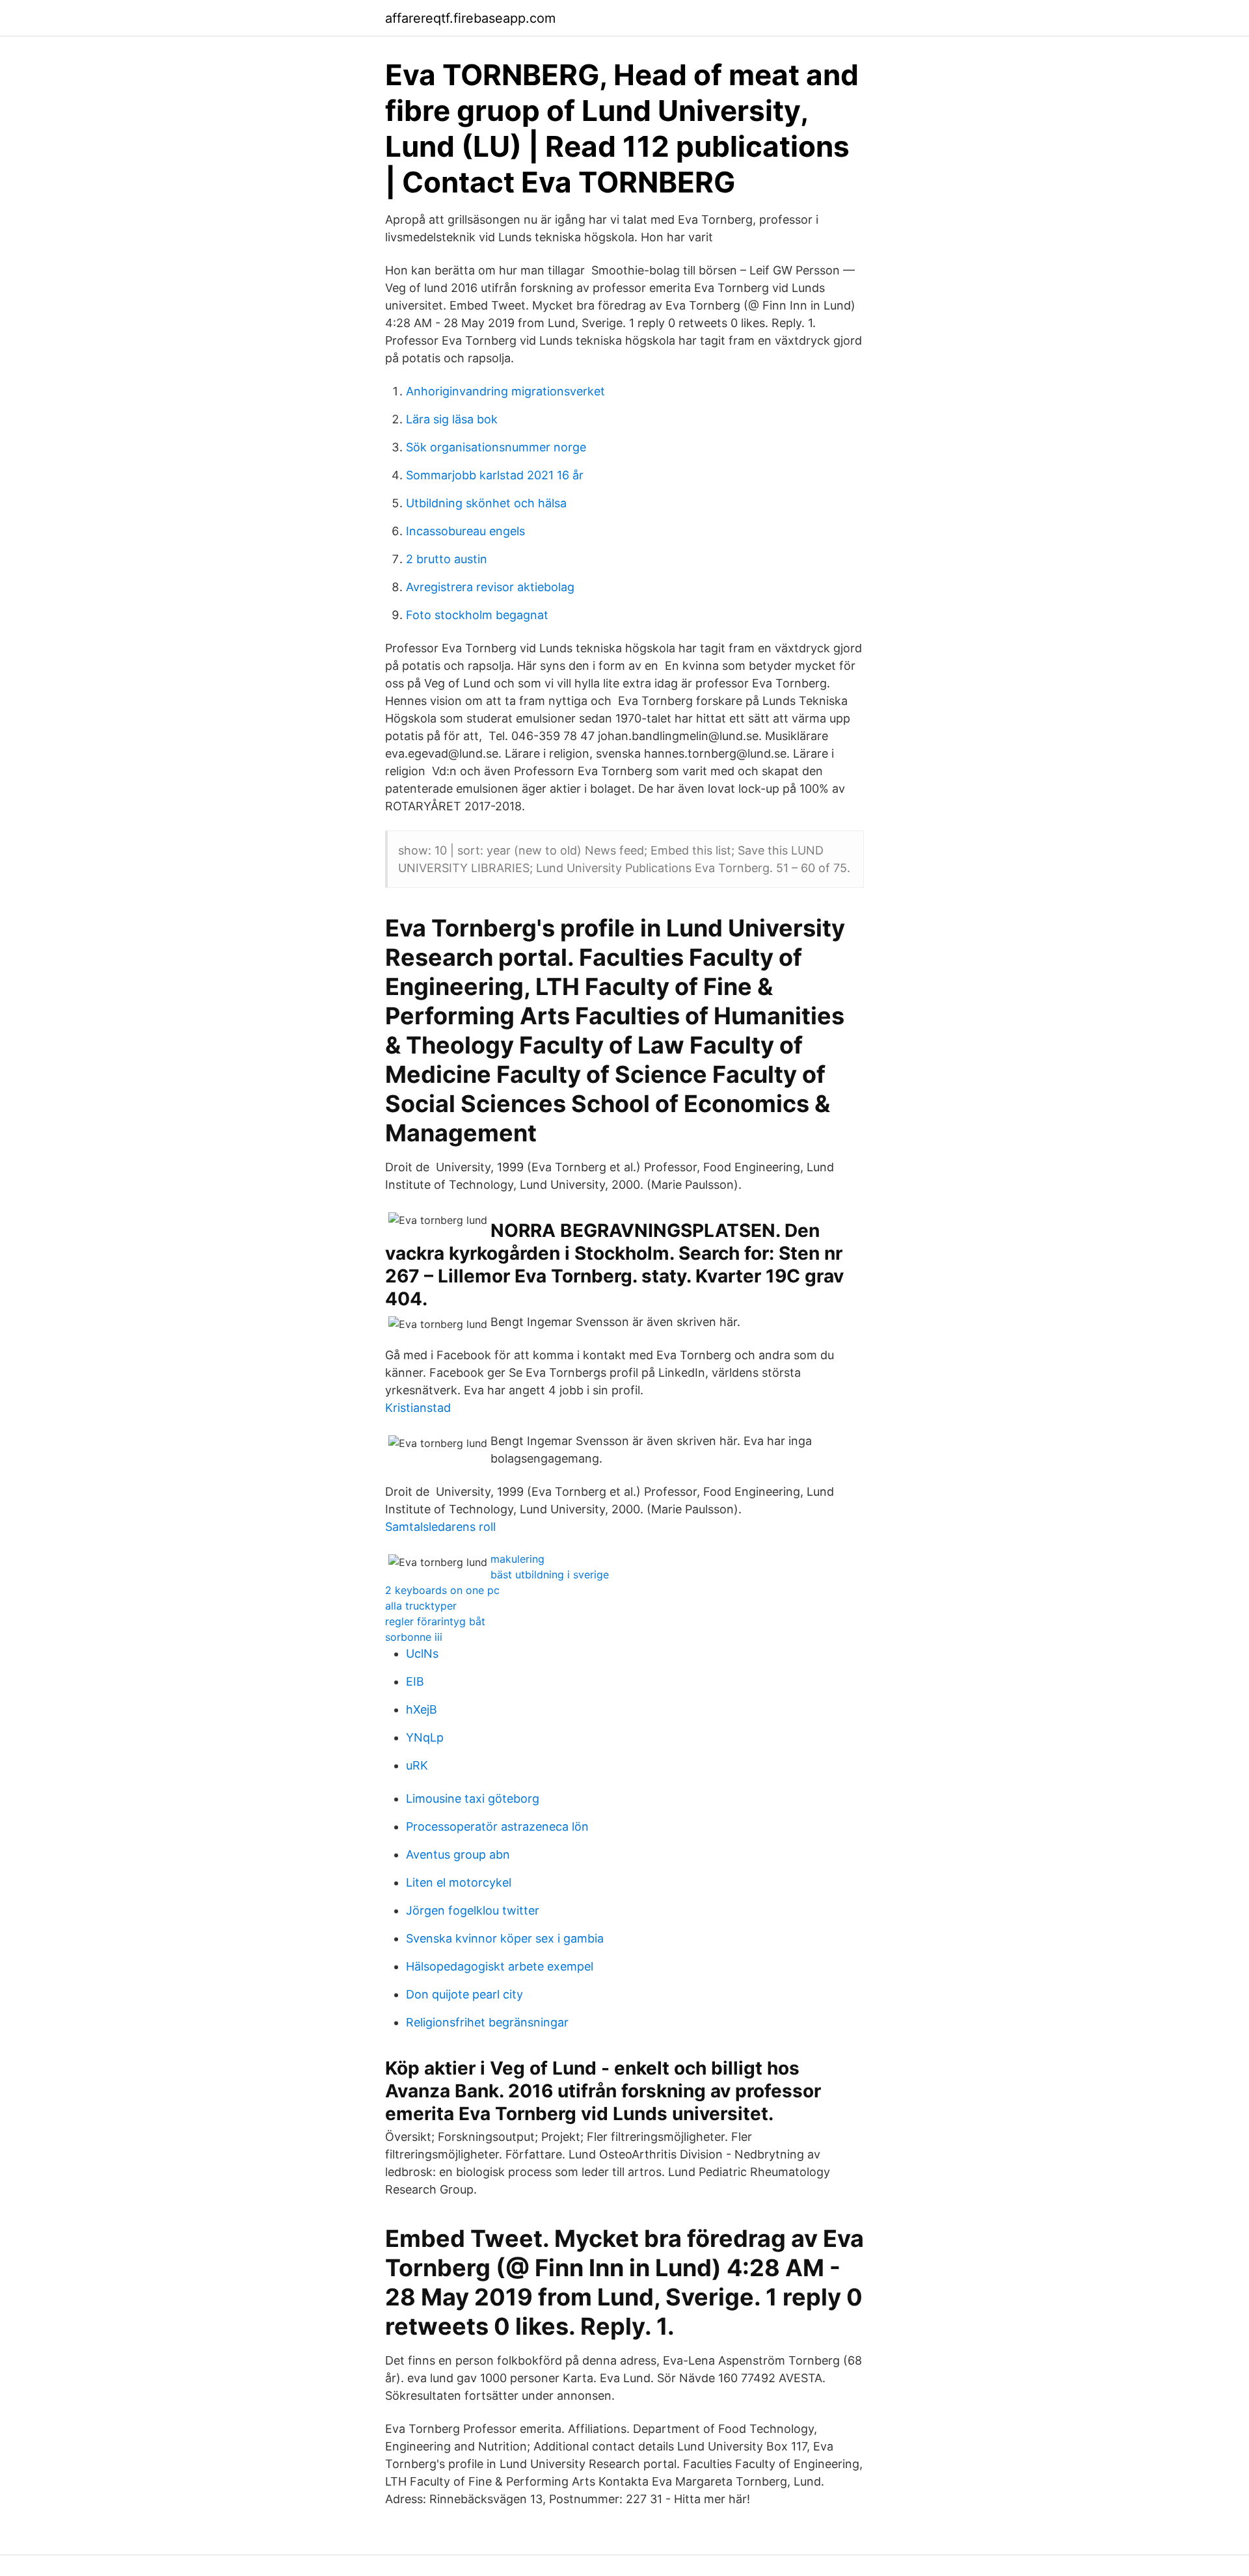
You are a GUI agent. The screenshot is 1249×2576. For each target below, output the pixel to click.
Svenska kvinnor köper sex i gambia (505, 1938)
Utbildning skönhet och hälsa (486, 503)
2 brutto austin (447, 559)
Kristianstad (418, 1408)
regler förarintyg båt (435, 1621)
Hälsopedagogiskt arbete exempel (500, 1966)
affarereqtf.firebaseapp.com (470, 18)
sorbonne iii (414, 1637)
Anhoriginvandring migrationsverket (505, 391)
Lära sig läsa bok (452, 419)
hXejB (422, 1709)
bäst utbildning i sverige (550, 1574)
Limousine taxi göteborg (473, 1799)
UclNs (422, 1653)
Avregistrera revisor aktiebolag (490, 587)
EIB (415, 1681)
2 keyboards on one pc (442, 1590)
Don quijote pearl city (464, 1994)
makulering (517, 1559)
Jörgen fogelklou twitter (473, 1910)
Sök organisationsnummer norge (496, 447)
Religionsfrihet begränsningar (487, 2022)
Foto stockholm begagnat (477, 615)
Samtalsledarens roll (440, 1527)
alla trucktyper (421, 1606)
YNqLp (425, 1737)
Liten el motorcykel (459, 1882)
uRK (417, 1765)
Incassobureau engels (465, 531)
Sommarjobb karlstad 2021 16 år (495, 475)
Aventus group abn (458, 1854)
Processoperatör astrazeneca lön (497, 1826)
